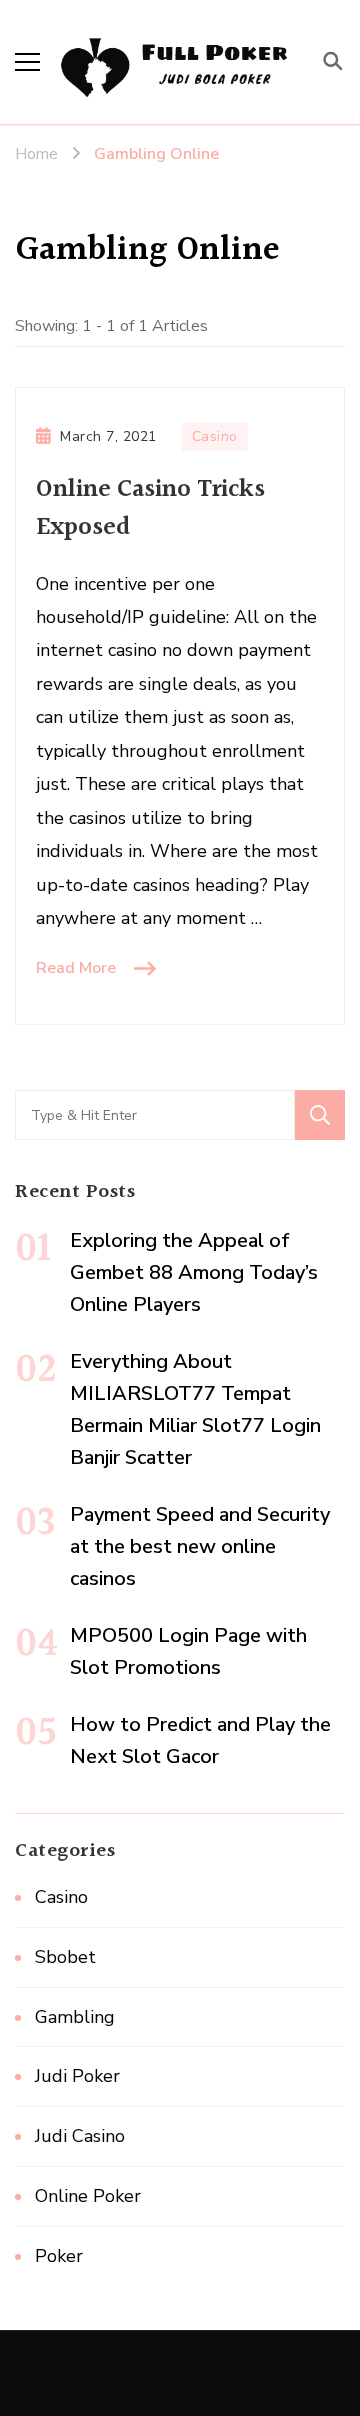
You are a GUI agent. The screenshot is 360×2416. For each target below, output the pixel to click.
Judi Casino (80, 2136)
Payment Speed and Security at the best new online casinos (200, 1546)
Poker (59, 2256)
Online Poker (88, 2196)
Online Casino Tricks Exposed (150, 508)
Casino (215, 436)
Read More (76, 968)
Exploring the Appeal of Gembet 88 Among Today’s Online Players (194, 1272)
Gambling (75, 2017)
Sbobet (65, 1957)
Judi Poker (77, 2076)
